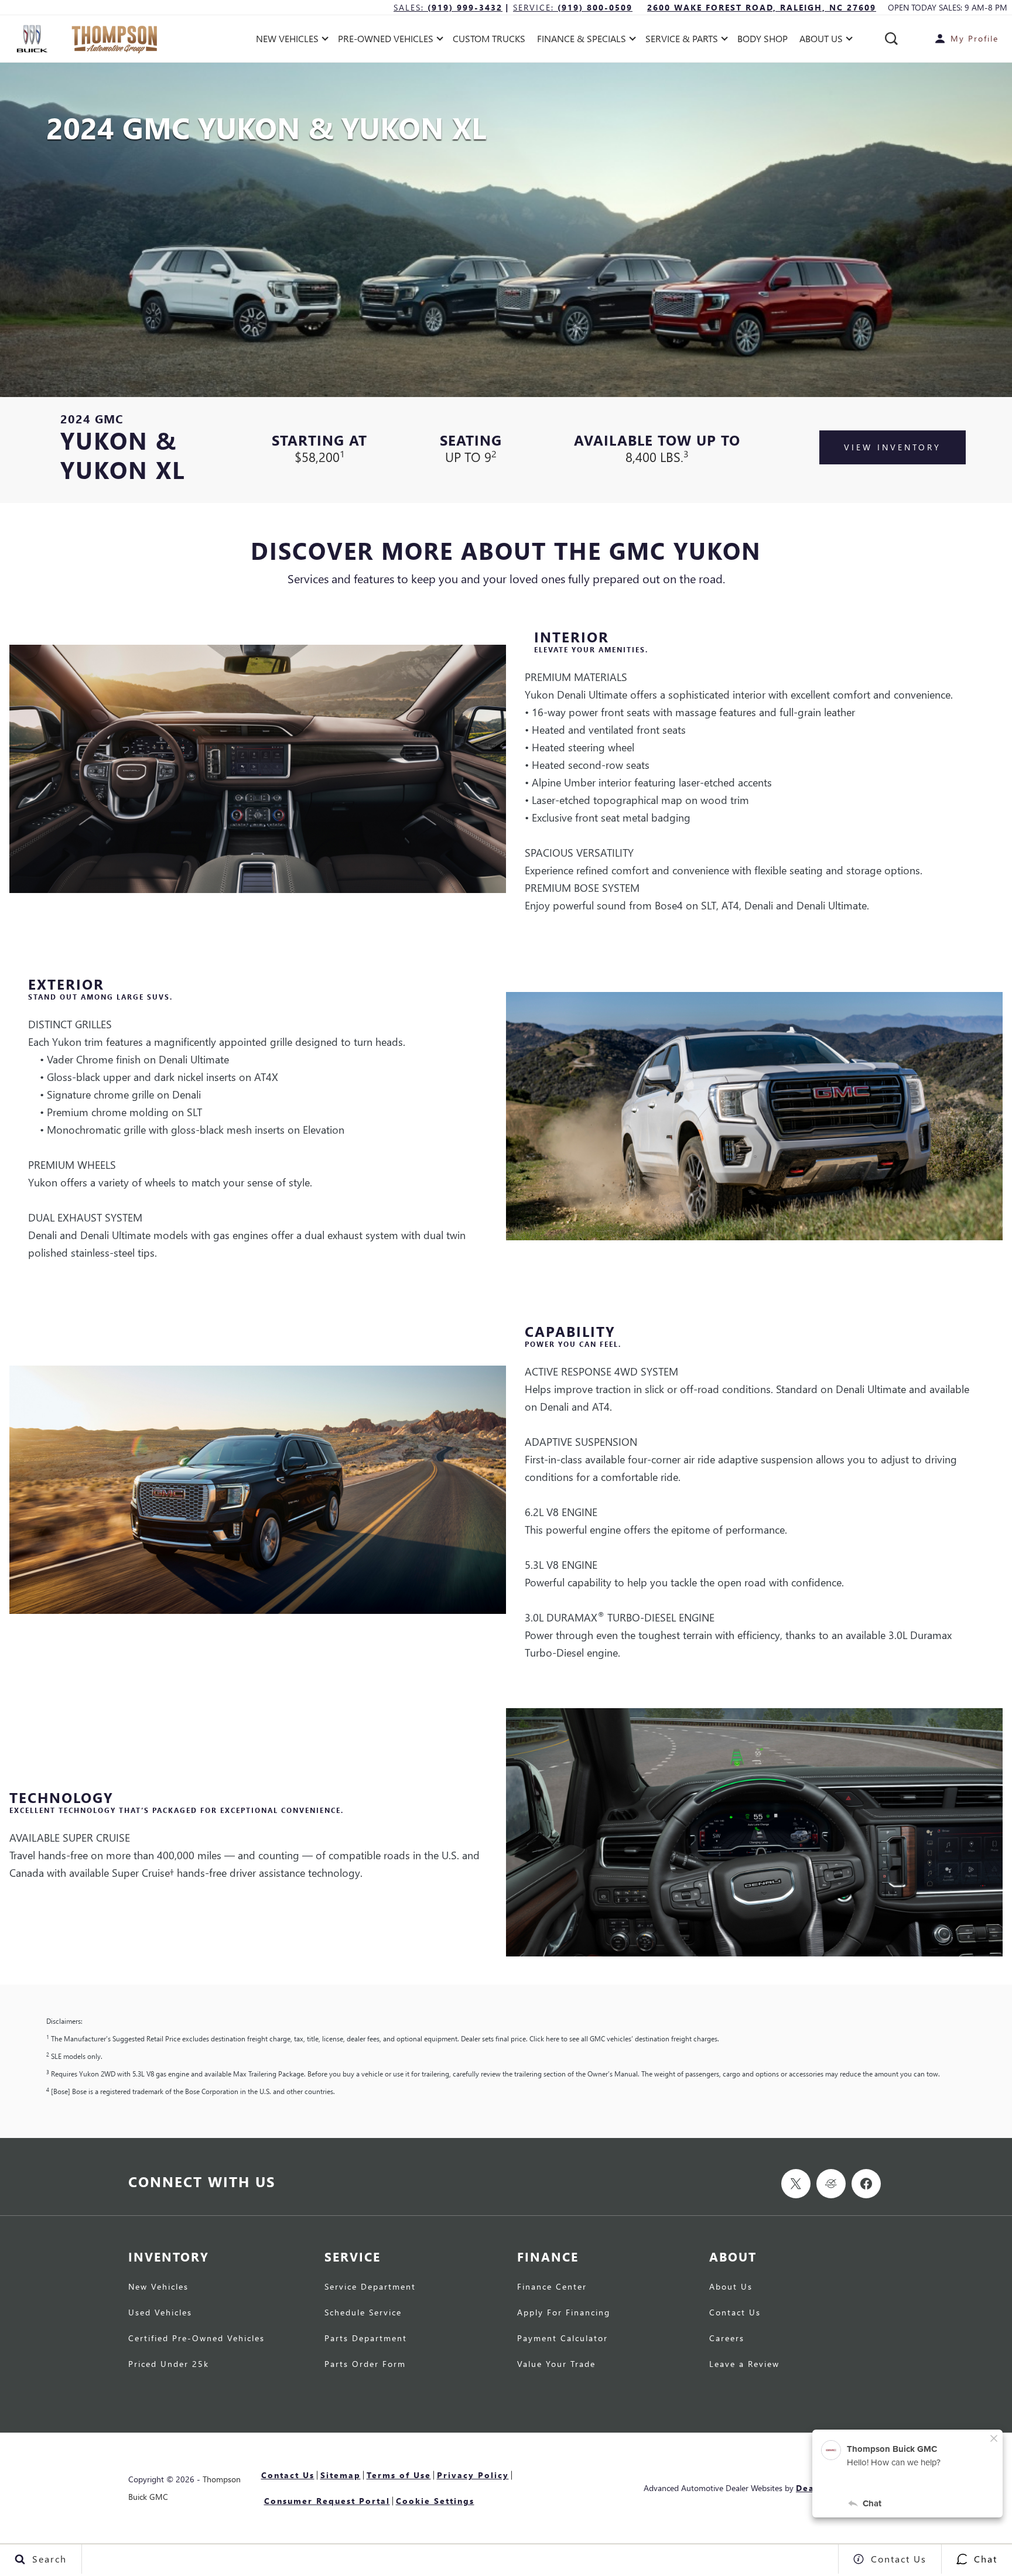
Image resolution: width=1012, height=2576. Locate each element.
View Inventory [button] (893, 447)
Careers (727, 2339)
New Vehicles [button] (287, 41)
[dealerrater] (831, 2184)
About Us (731, 2287)
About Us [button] (821, 41)
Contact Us (735, 2313)
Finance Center (552, 2287)
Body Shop (763, 38)
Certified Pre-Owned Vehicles (196, 2339)
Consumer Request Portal (327, 2501)
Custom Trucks (489, 38)
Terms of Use (399, 2475)
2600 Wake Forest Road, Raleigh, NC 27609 (762, 7)
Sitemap (341, 2475)
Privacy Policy (473, 2475)
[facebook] (866, 2184)
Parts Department (366, 2339)
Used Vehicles (160, 2313)
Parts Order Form (365, 2365)
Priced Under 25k (169, 2365)
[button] (891, 39)
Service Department (370, 2287)
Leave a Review (744, 2365)
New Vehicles (158, 2287)
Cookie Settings (435, 2501)
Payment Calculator (563, 2339)
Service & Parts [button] (681, 41)
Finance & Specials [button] (581, 41)
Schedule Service (363, 2313)
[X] (796, 2184)
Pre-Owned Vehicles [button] (385, 41)
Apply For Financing (564, 2313)
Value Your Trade (556, 2365)
